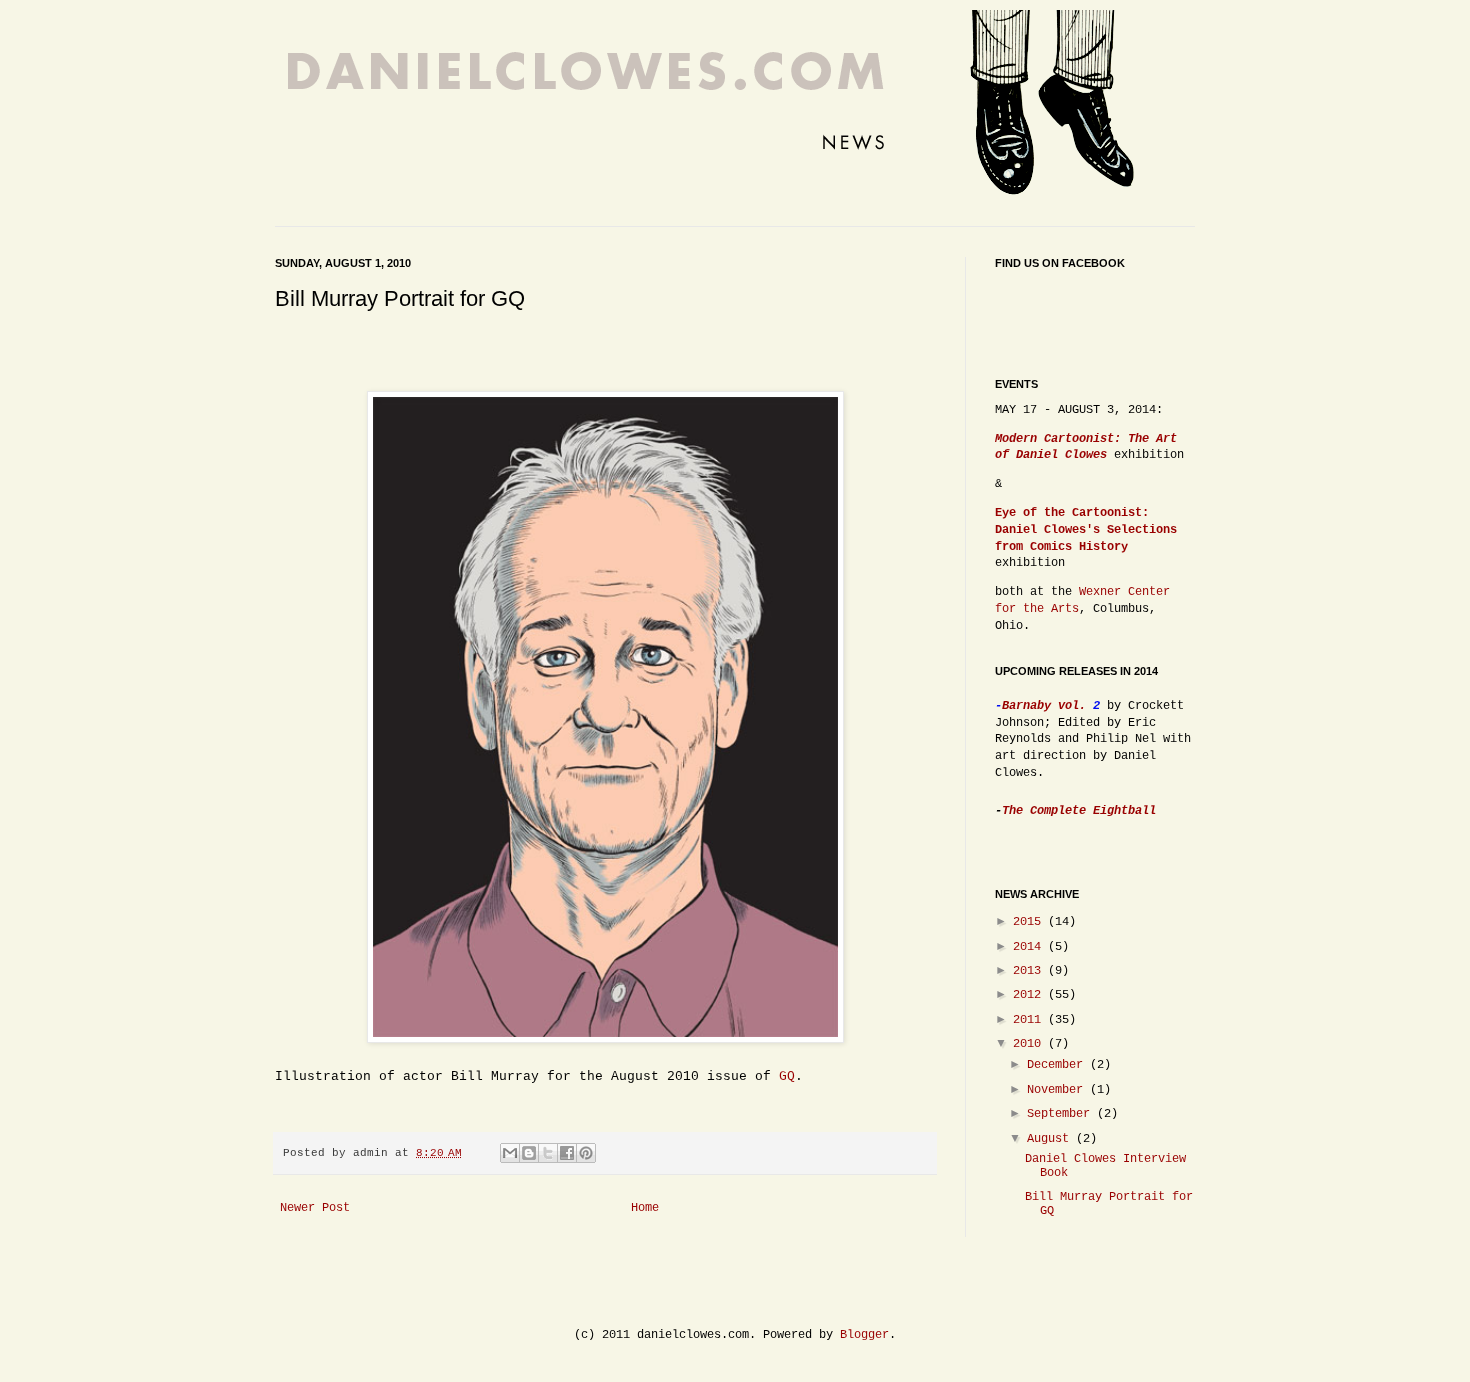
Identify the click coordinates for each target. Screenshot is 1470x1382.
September (1062, 1114)
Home (645, 1208)
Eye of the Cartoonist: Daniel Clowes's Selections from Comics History (1086, 530)
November (1058, 1090)
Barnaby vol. (1047, 706)
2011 (1030, 1020)
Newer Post (315, 1208)
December (1058, 1065)
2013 (1030, 971)
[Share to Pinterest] (586, 1153)
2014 (1030, 947)
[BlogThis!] (529, 1153)
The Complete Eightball (1079, 811)
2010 (1030, 1044)
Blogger (864, 1335)
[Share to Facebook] (567, 1153)
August (1051, 1139)
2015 (1030, 922)
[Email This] (510, 1153)
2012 (1030, 995)
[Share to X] (548, 1153)
